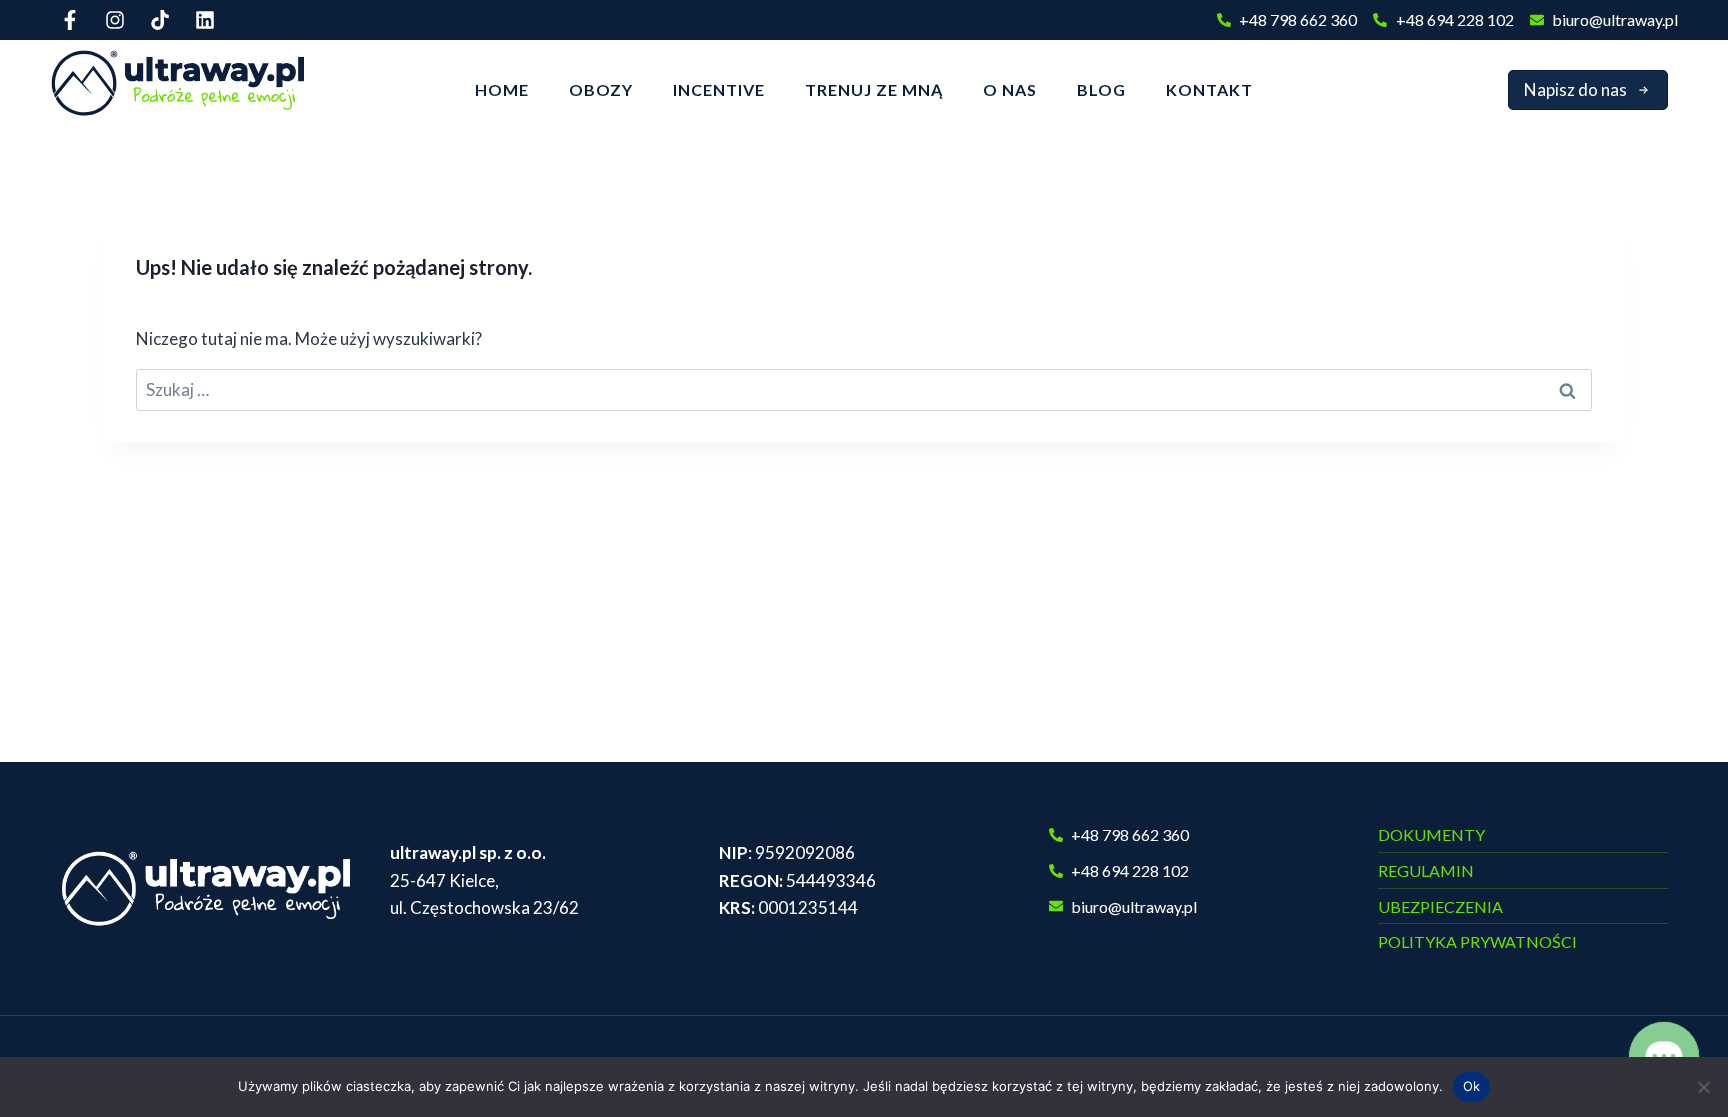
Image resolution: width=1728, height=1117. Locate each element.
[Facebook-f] (70, 20)
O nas (1010, 89)
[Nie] (1703, 1087)
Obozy (601, 89)
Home (502, 89)
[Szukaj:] (864, 389)
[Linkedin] (205, 20)
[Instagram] (115, 20)
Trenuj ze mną (874, 89)
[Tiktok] (160, 20)
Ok (1472, 1086)
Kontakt (1209, 89)
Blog (1101, 89)
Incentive (719, 89)
